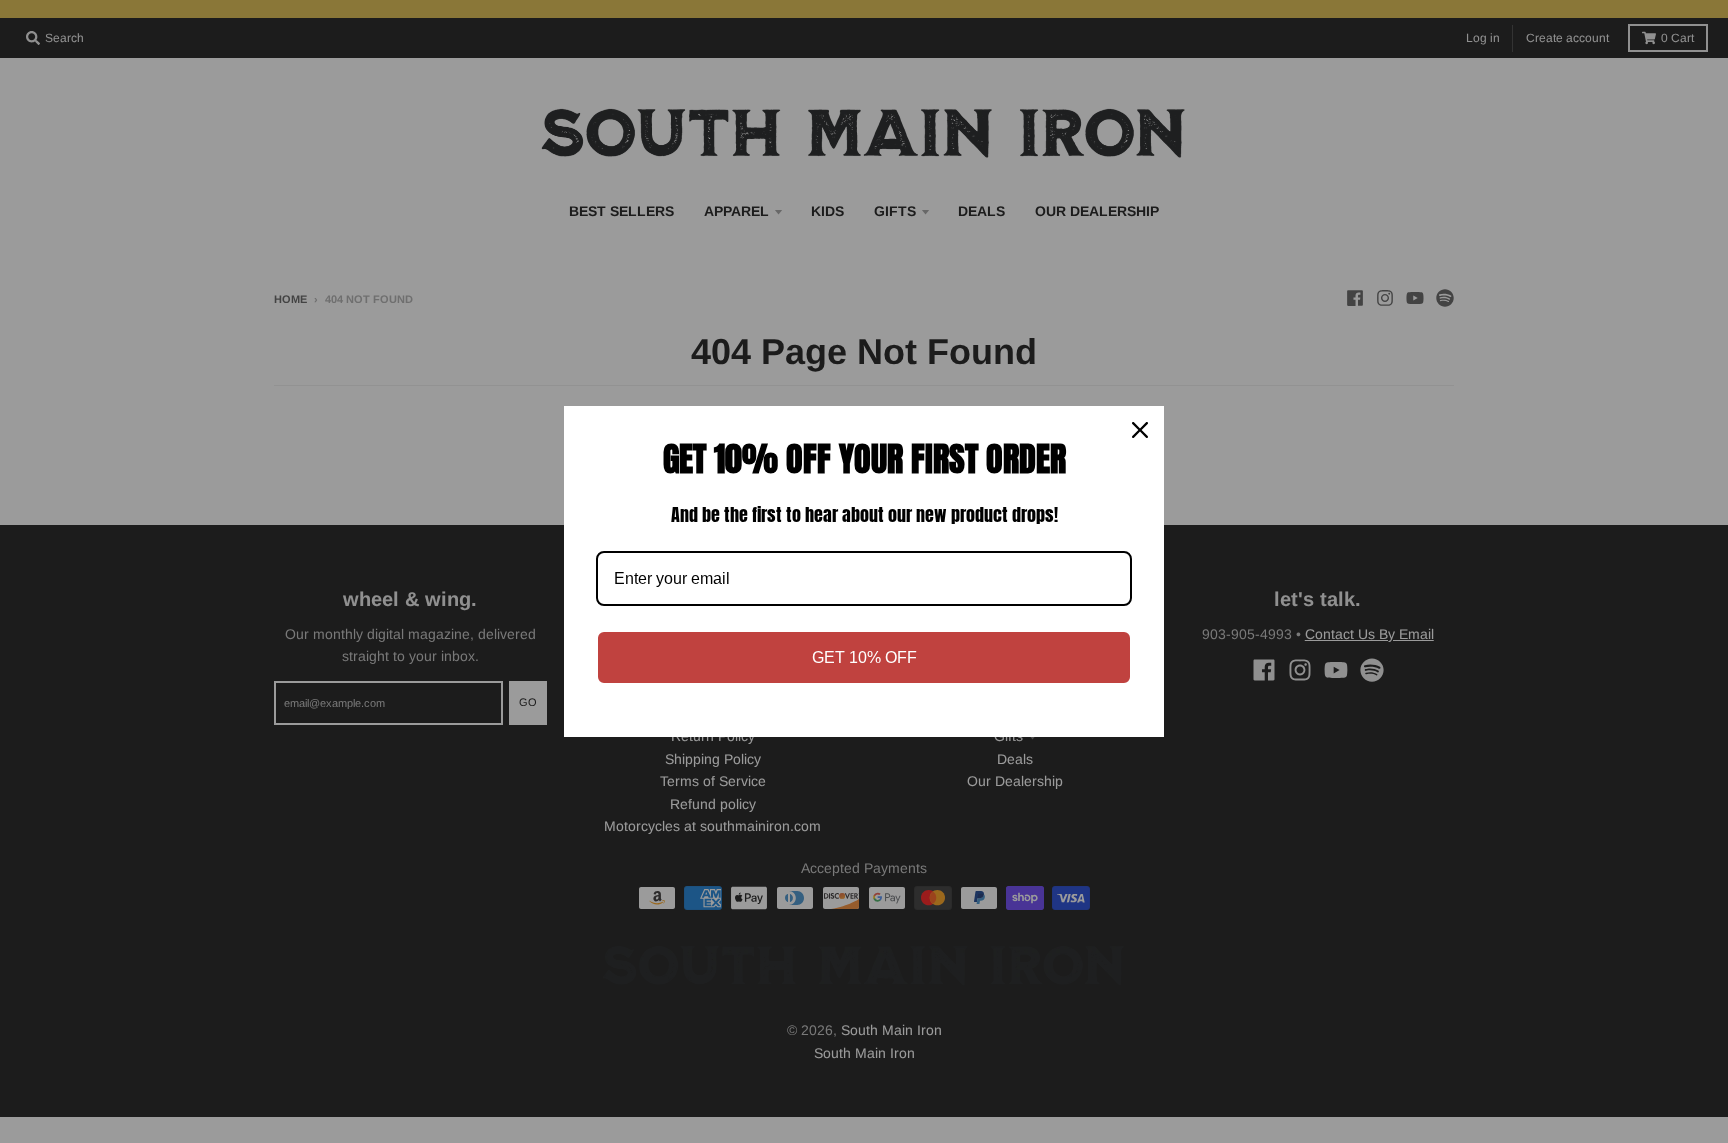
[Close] (1140, 430)
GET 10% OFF (864, 657)
